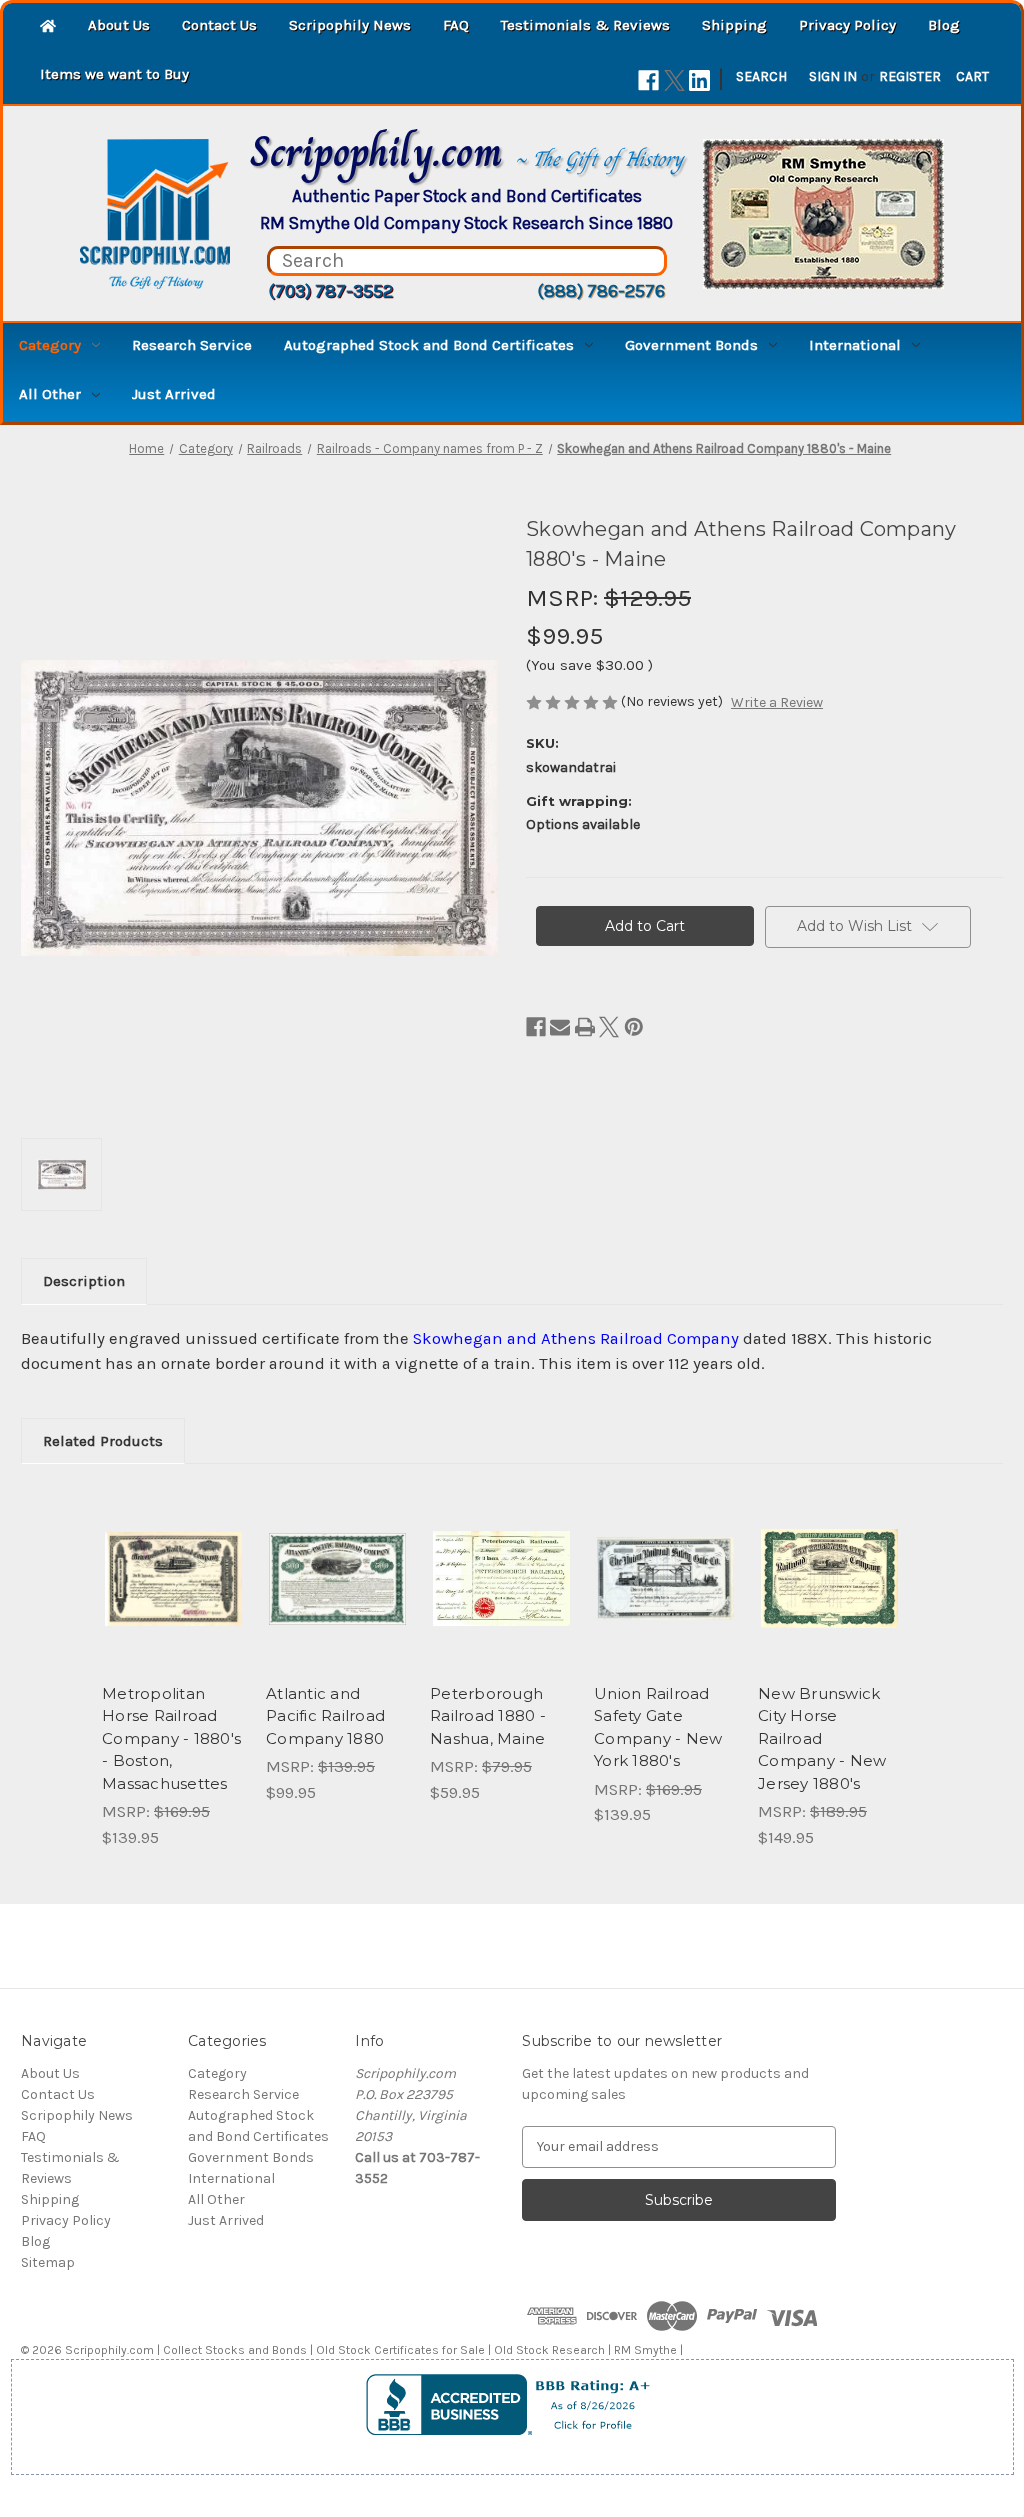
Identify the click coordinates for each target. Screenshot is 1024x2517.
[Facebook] (648, 80)
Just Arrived (174, 394)
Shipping (734, 25)
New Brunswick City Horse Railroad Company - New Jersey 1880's (822, 1738)
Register (910, 76)
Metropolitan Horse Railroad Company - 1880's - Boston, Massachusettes (171, 1738)
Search (761, 76)
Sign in (833, 76)
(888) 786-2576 (601, 291)
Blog (944, 25)
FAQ (456, 25)
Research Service (192, 345)
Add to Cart (173, 1596)
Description (84, 1281)
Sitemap (48, 2262)
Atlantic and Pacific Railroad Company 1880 (325, 1716)
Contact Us (219, 25)
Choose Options (338, 1596)
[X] (674, 80)
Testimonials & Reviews (585, 25)
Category (50, 345)
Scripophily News (350, 25)
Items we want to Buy (114, 74)
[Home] (48, 27)
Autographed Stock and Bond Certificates (429, 345)
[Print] (585, 1027)
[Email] (560, 1027)
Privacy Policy (847, 25)
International (855, 345)
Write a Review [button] (777, 702)
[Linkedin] (699, 80)
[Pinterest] (634, 1027)
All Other (50, 394)
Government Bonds (691, 345)
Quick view (172, 1561)
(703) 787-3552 (330, 291)
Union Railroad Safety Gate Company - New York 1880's (658, 1727)
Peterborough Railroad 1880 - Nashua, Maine (488, 1716)
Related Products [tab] (103, 1441)
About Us (119, 25)
